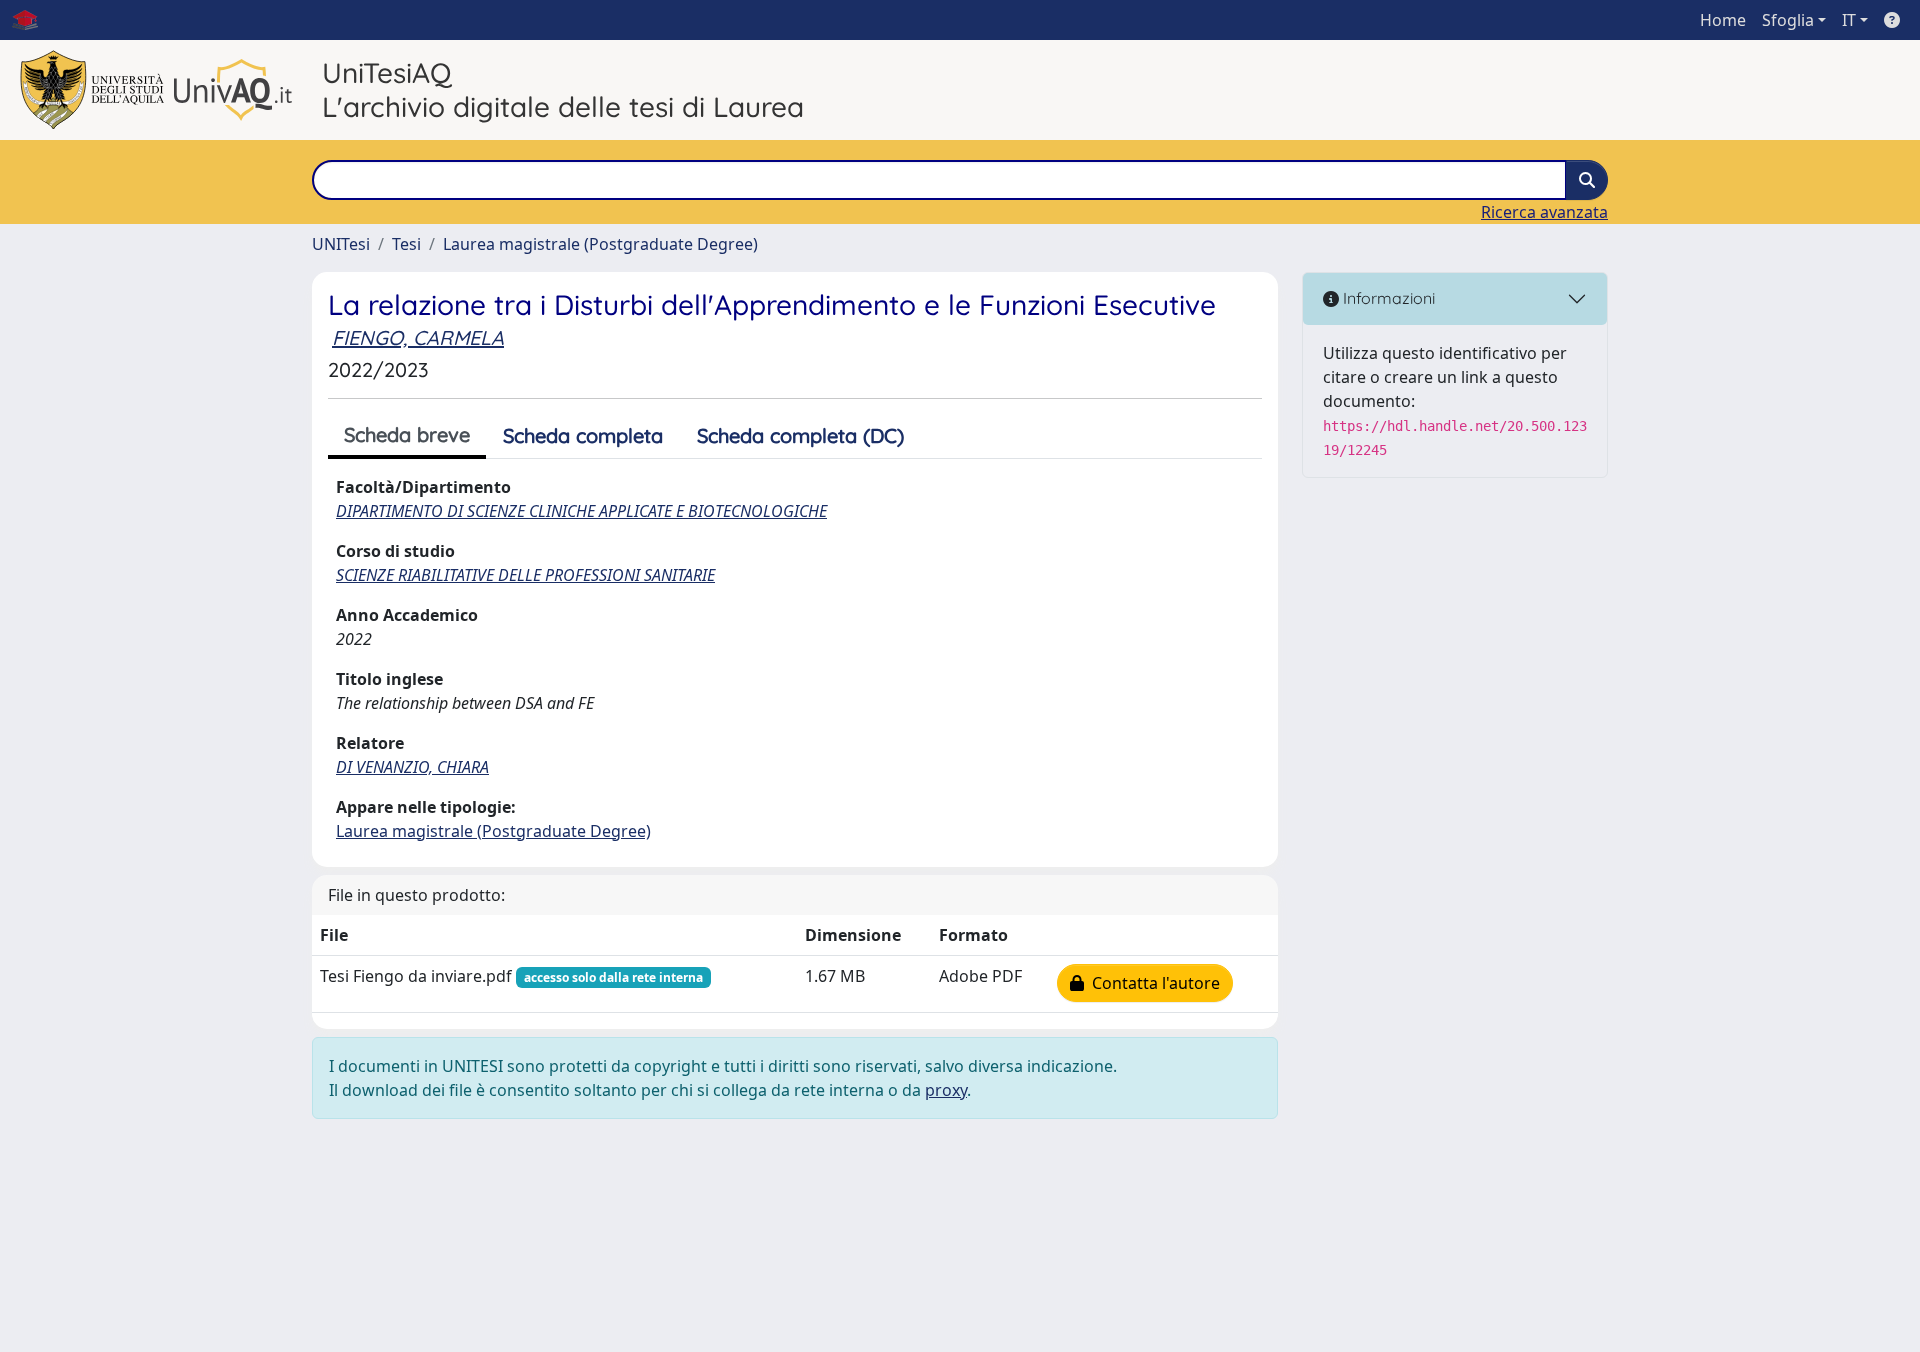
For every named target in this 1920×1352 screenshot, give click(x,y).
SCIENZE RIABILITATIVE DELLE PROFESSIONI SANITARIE (525, 575)
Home (1723, 20)
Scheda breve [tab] (407, 434)
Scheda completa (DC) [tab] (800, 435)
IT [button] (1849, 20)
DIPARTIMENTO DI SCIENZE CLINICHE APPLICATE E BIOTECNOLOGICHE (581, 511)
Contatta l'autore (1152, 983)
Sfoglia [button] (1788, 20)
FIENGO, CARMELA (418, 337)
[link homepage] (33, 20)
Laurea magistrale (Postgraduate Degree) (600, 244)
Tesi (406, 244)
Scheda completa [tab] (583, 435)
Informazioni (1387, 298)
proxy (946, 1090)
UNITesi (341, 244)
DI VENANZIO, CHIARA (412, 767)
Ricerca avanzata (1544, 212)
